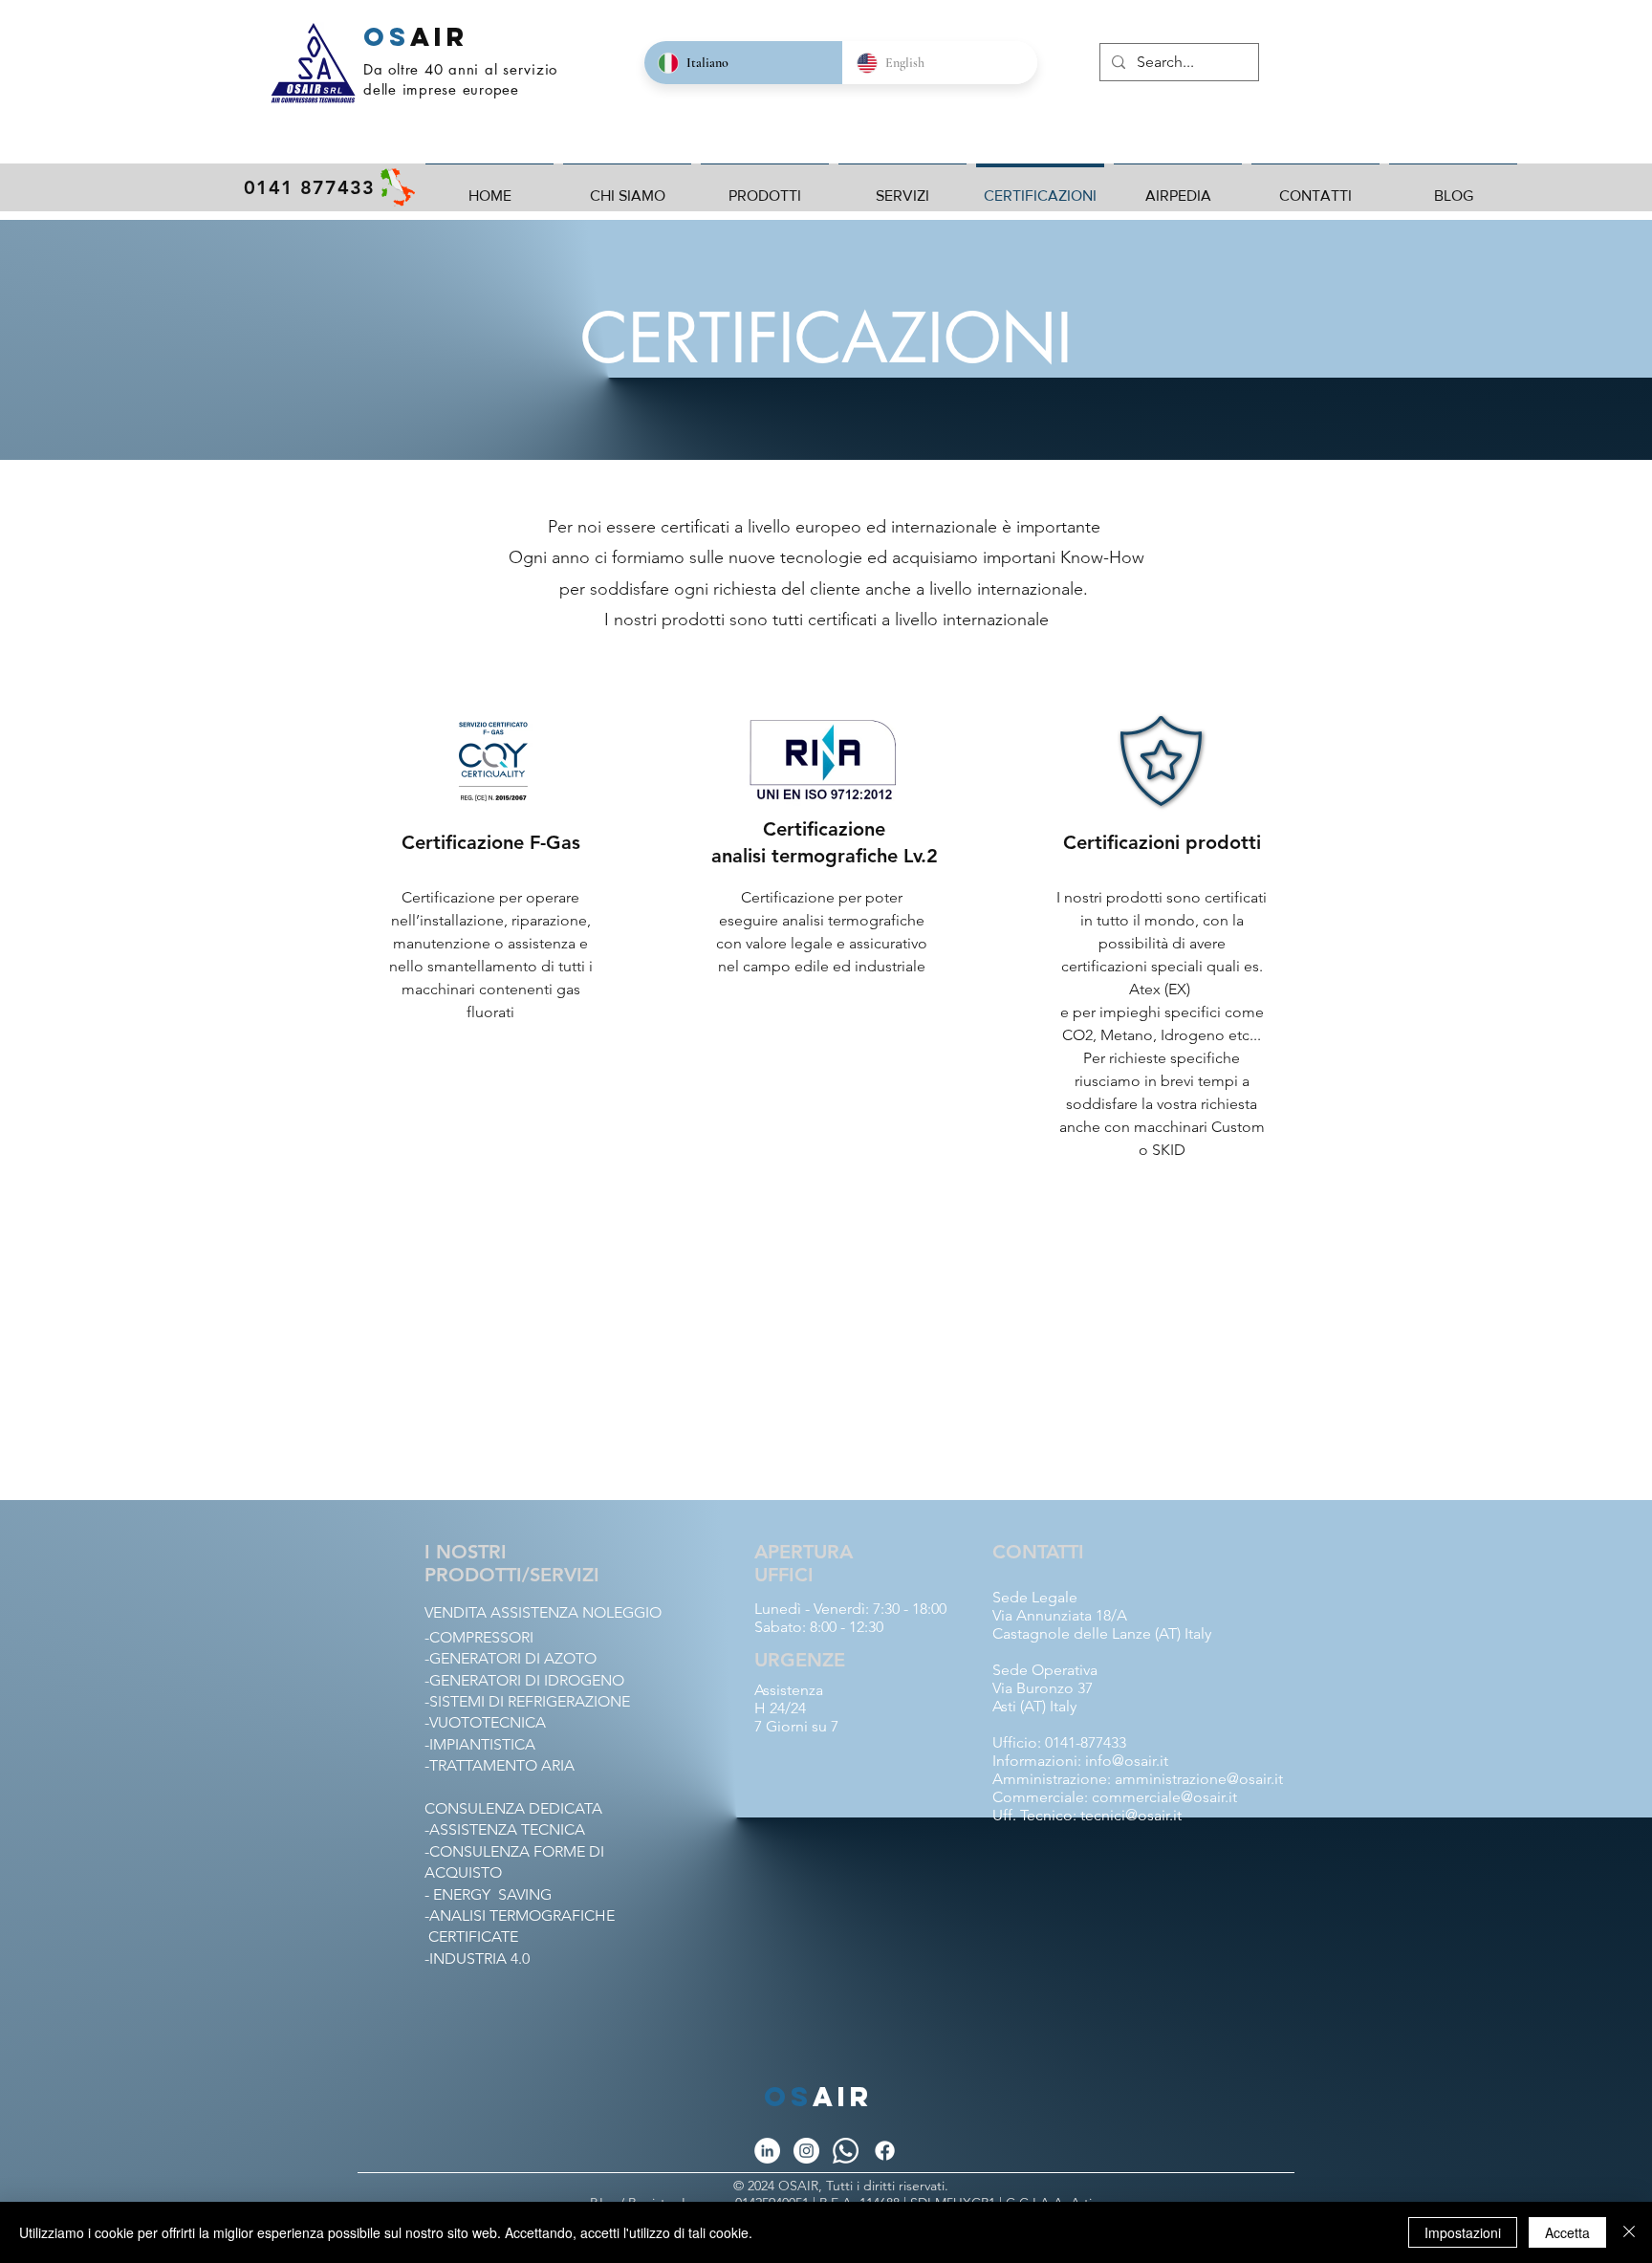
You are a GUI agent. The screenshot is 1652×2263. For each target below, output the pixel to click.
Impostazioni (1463, 2232)
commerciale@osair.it (1164, 1797)
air (843, 2097)
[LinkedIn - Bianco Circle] (767, 2151)
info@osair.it (1127, 1761)
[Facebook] (885, 2151)
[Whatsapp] (846, 2151)
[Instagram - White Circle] (806, 2151)
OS (387, 36)
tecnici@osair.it (1131, 1815)
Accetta (1567, 2232)
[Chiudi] (1629, 2232)
